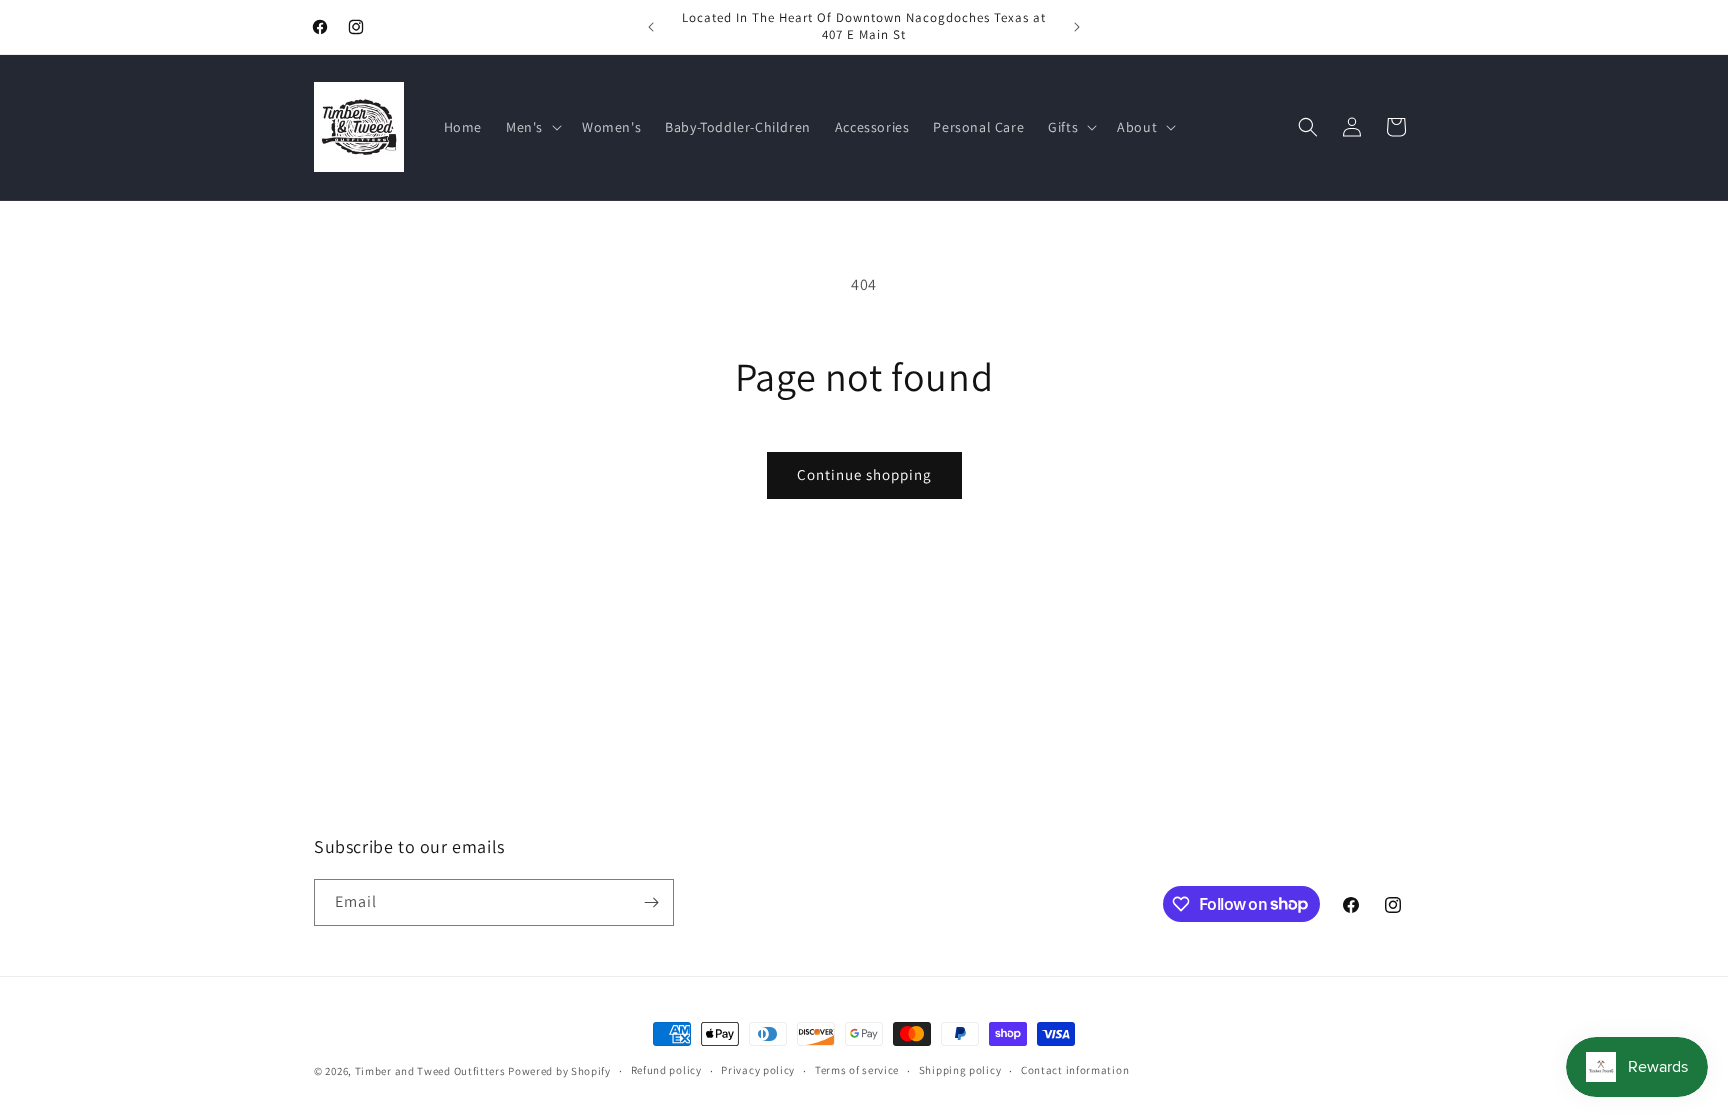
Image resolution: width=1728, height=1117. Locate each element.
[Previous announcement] (651, 27)
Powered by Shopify (559, 1071)
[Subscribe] (651, 902)
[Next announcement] (1077, 27)
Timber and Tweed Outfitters (430, 1071)
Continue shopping (864, 474)
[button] (532, 127)
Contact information (1075, 1070)
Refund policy (666, 1070)
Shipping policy (960, 1070)
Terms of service (857, 1070)
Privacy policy (758, 1070)
